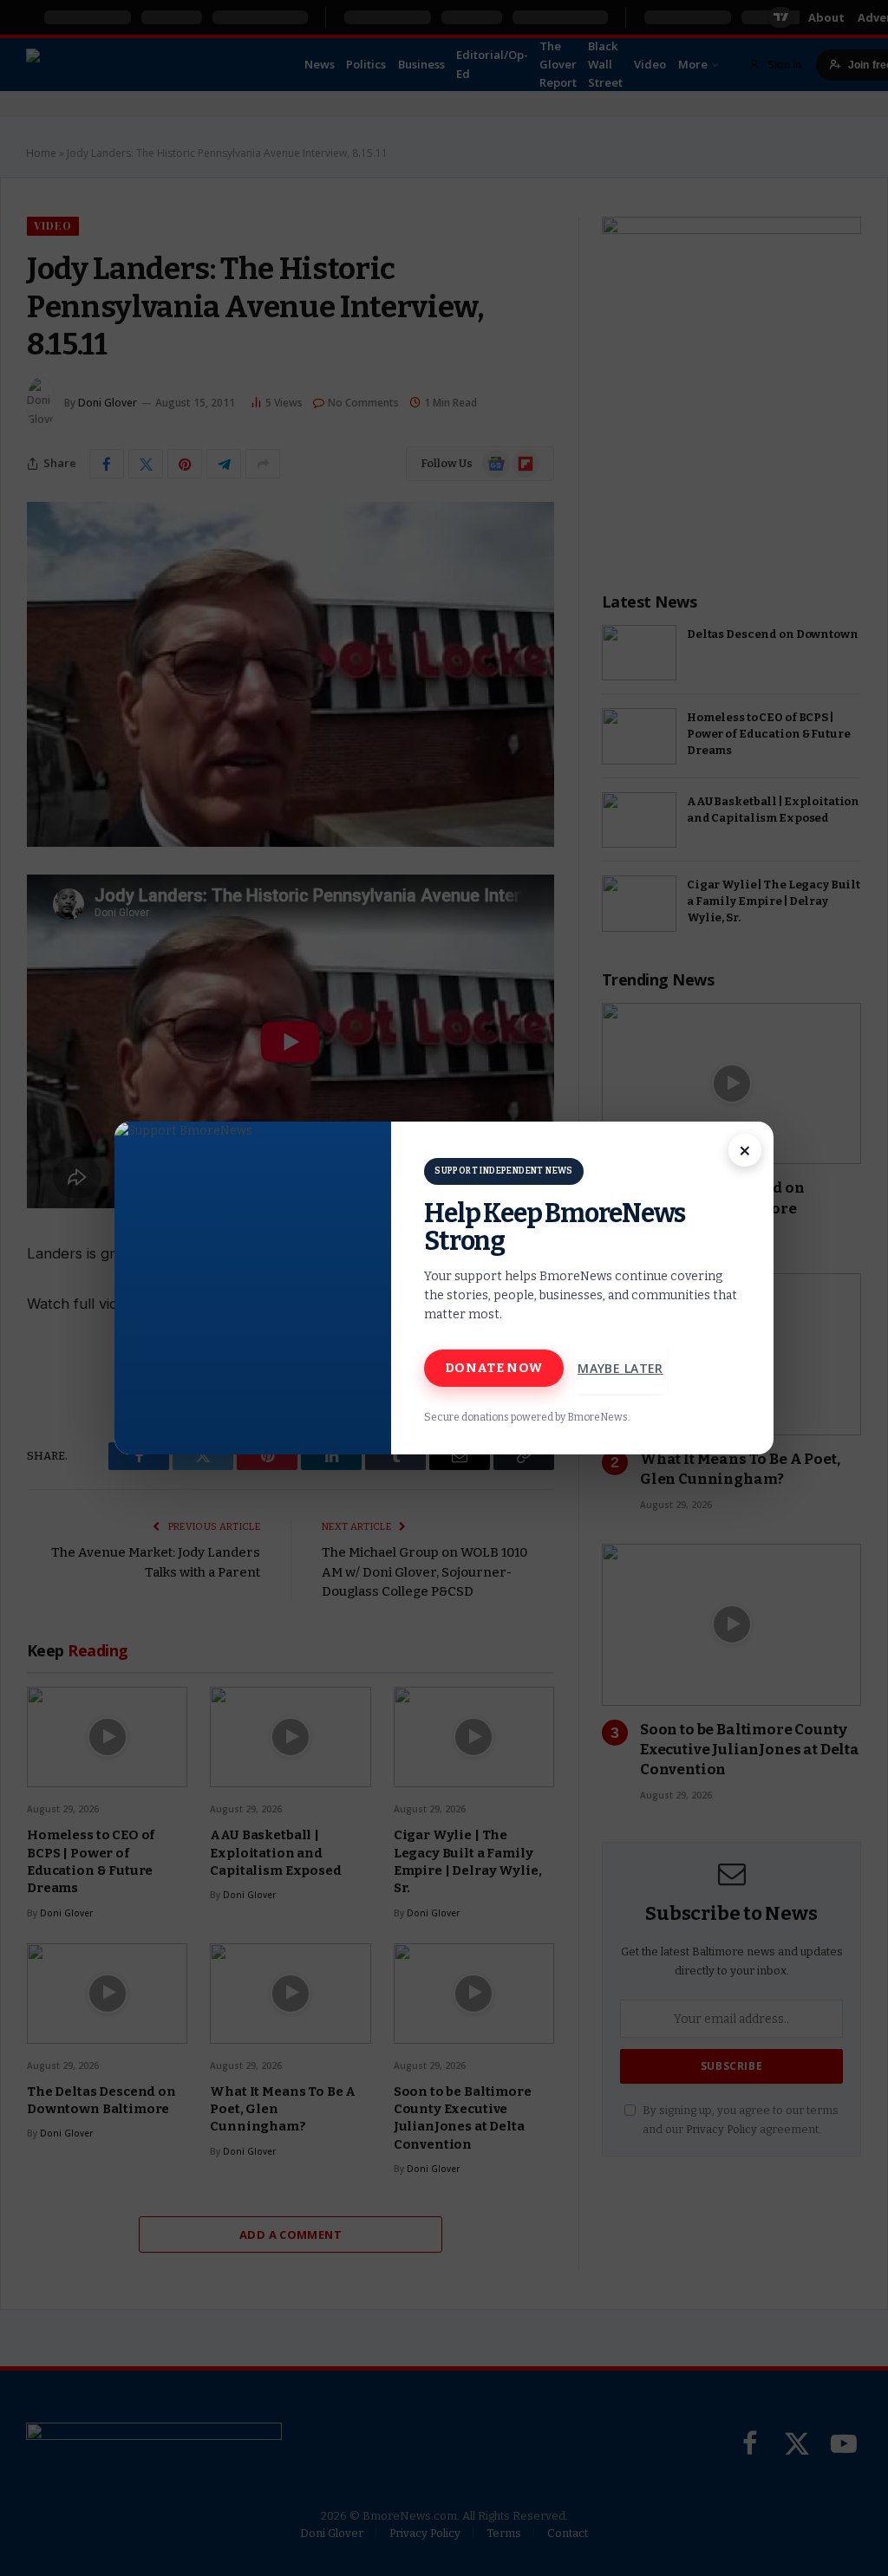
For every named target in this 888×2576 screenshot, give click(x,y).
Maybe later (620, 1368)
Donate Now (494, 1368)
